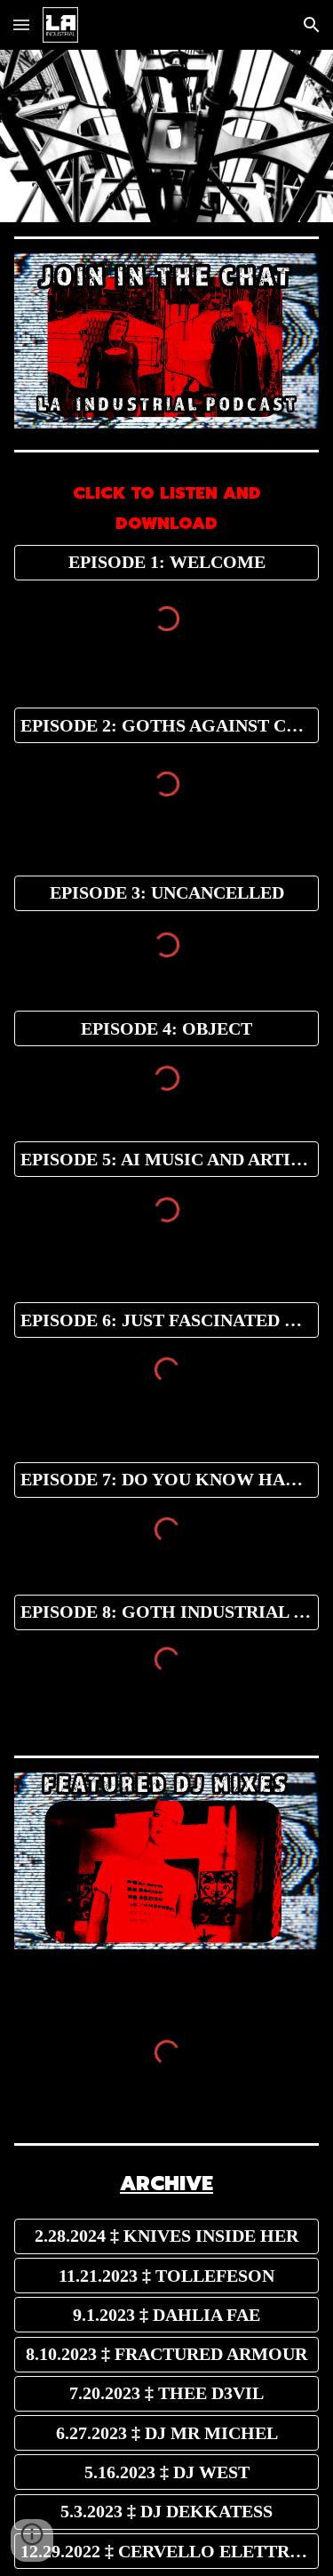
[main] (167, 505)
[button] (21, 24)
